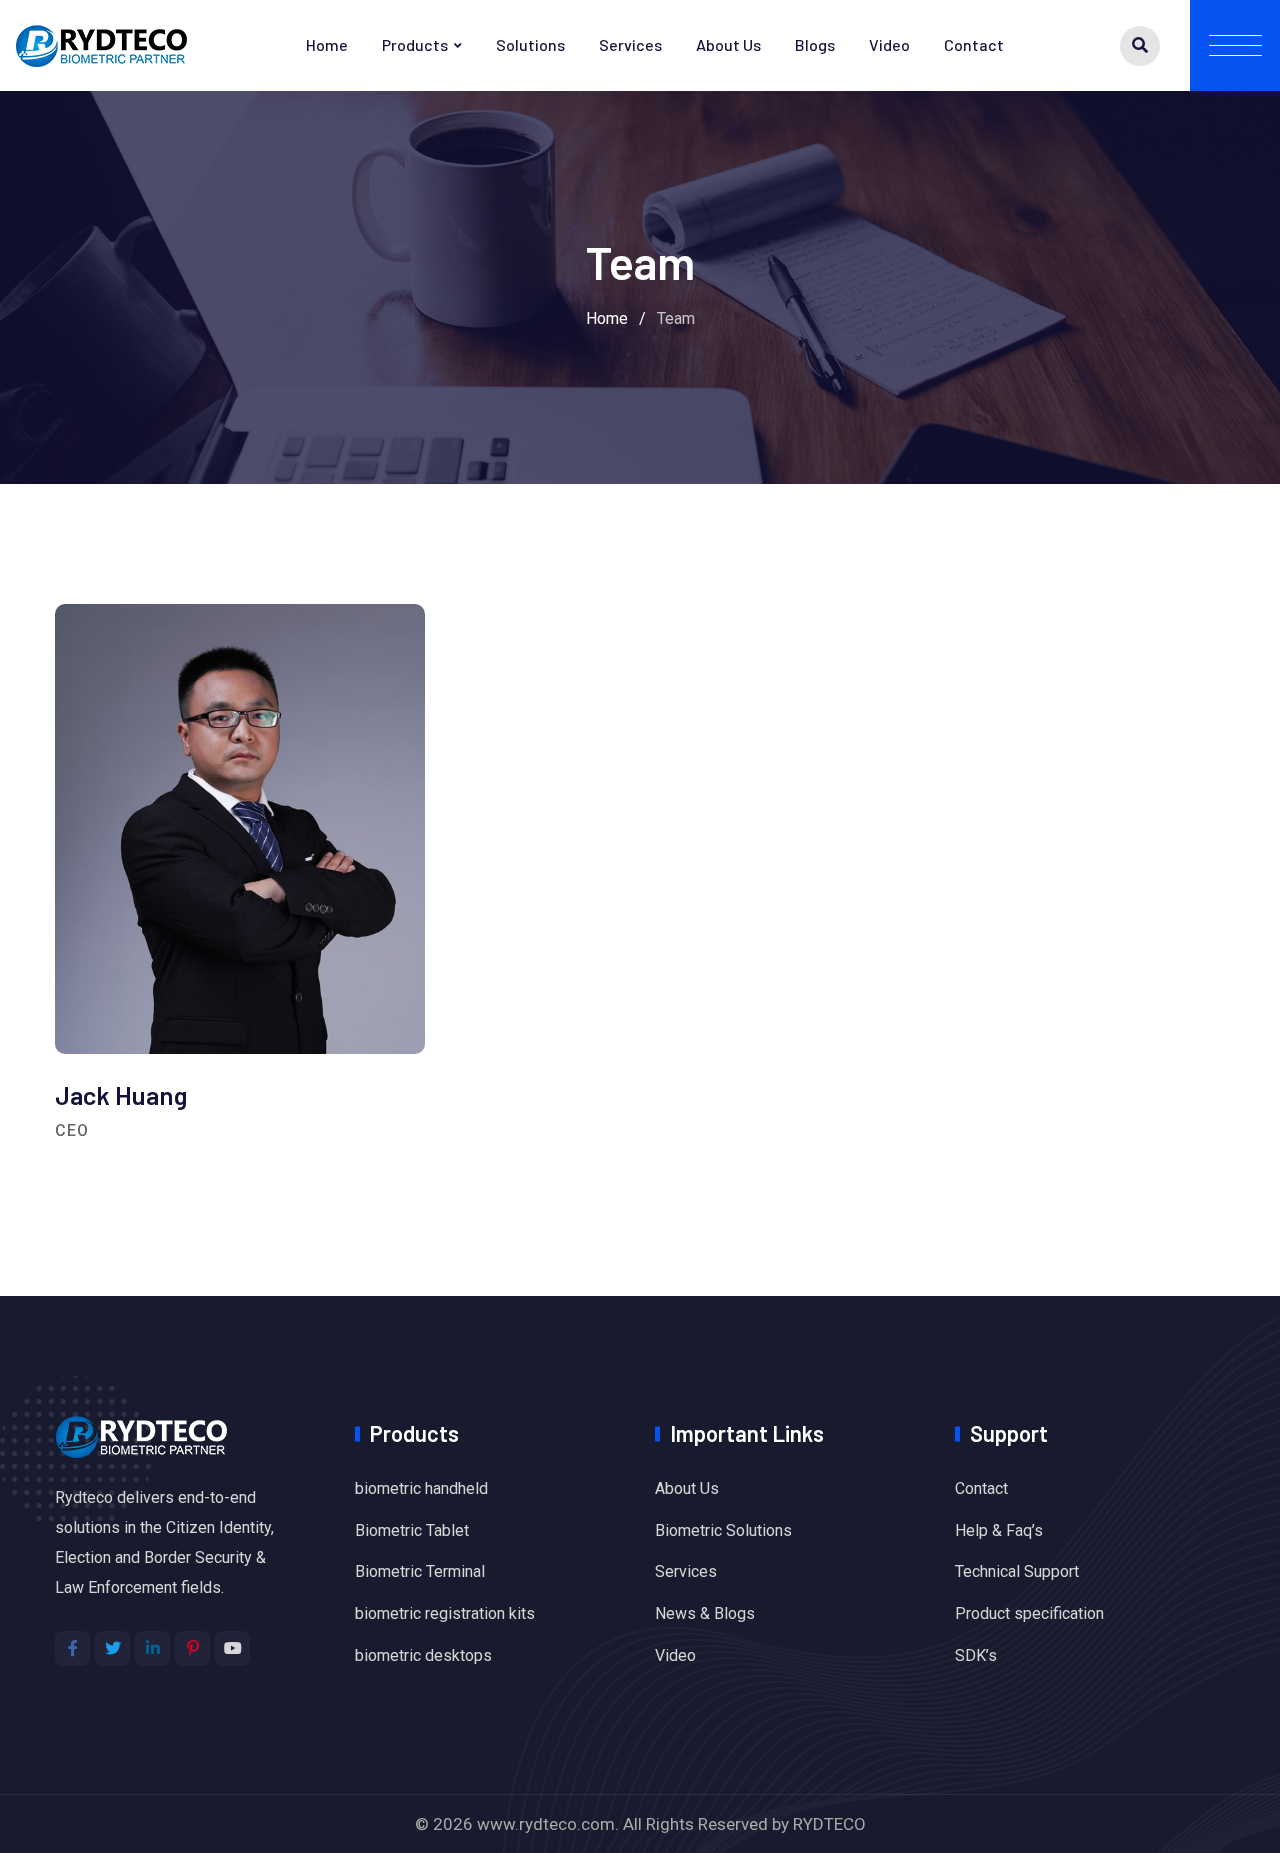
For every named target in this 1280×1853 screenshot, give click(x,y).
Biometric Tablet (412, 1530)
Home (327, 44)
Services (630, 44)
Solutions (530, 44)
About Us (728, 44)
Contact (974, 44)
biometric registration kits (445, 1613)
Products (415, 44)
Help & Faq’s (999, 1530)
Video (889, 44)
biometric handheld (421, 1488)
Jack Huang (121, 1094)
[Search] (1140, 46)
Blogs (815, 44)
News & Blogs (705, 1613)
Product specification (1029, 1613)
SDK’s (976, 1655)
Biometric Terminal (420, 1571)
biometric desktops (423, 1655)
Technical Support (1017, 1571)
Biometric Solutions (723, 1530)
